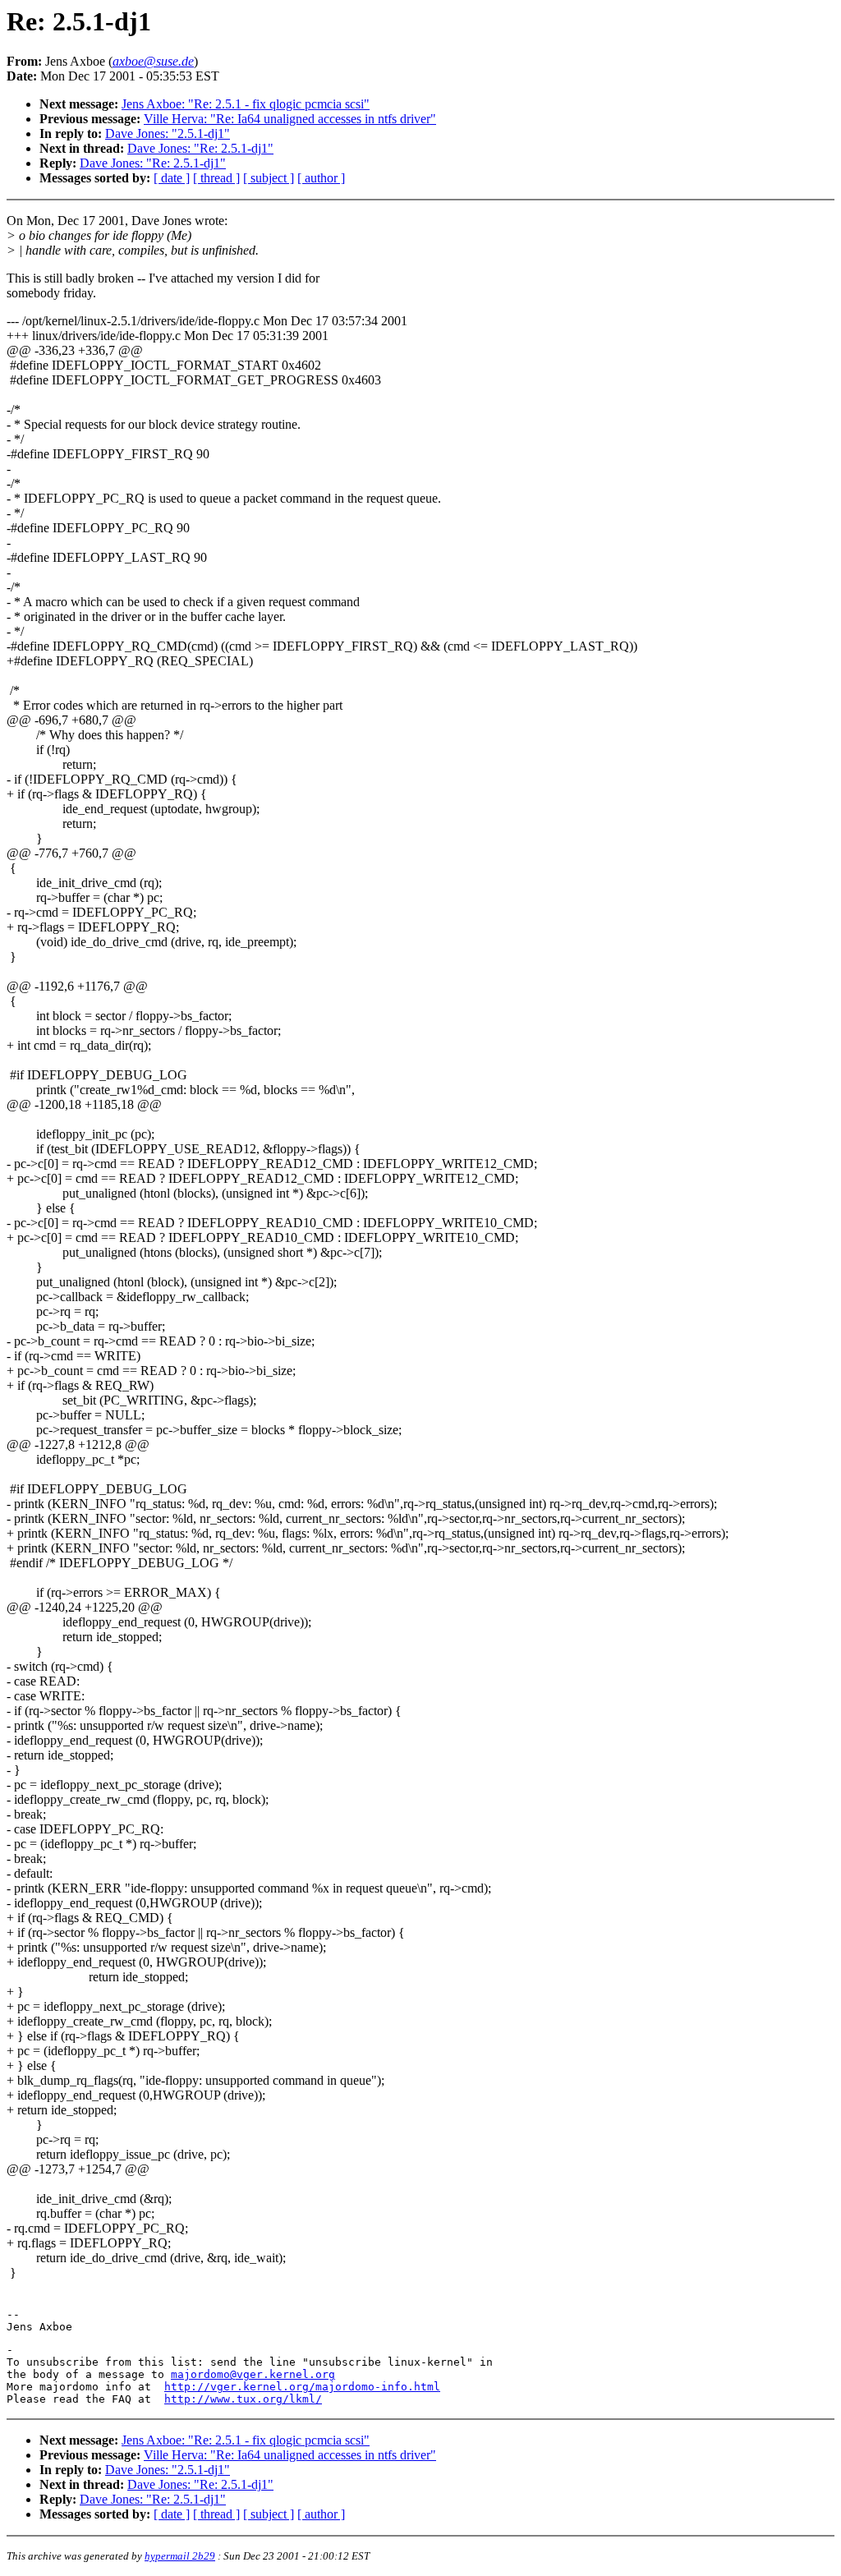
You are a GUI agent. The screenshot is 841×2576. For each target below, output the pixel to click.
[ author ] (321, 178)
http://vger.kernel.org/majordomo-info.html (302, 2387)
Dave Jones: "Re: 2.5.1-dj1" (200, 148)
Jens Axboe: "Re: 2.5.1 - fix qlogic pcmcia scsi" (246, 104)
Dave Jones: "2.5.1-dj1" (168, 133)
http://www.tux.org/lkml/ (243, 2399)
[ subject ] (269, 178)
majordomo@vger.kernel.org (253, 2374)
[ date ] (172, 178)
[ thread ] (216, 178)
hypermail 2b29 (180, 2556)
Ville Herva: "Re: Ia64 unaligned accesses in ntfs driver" (290, 119)
